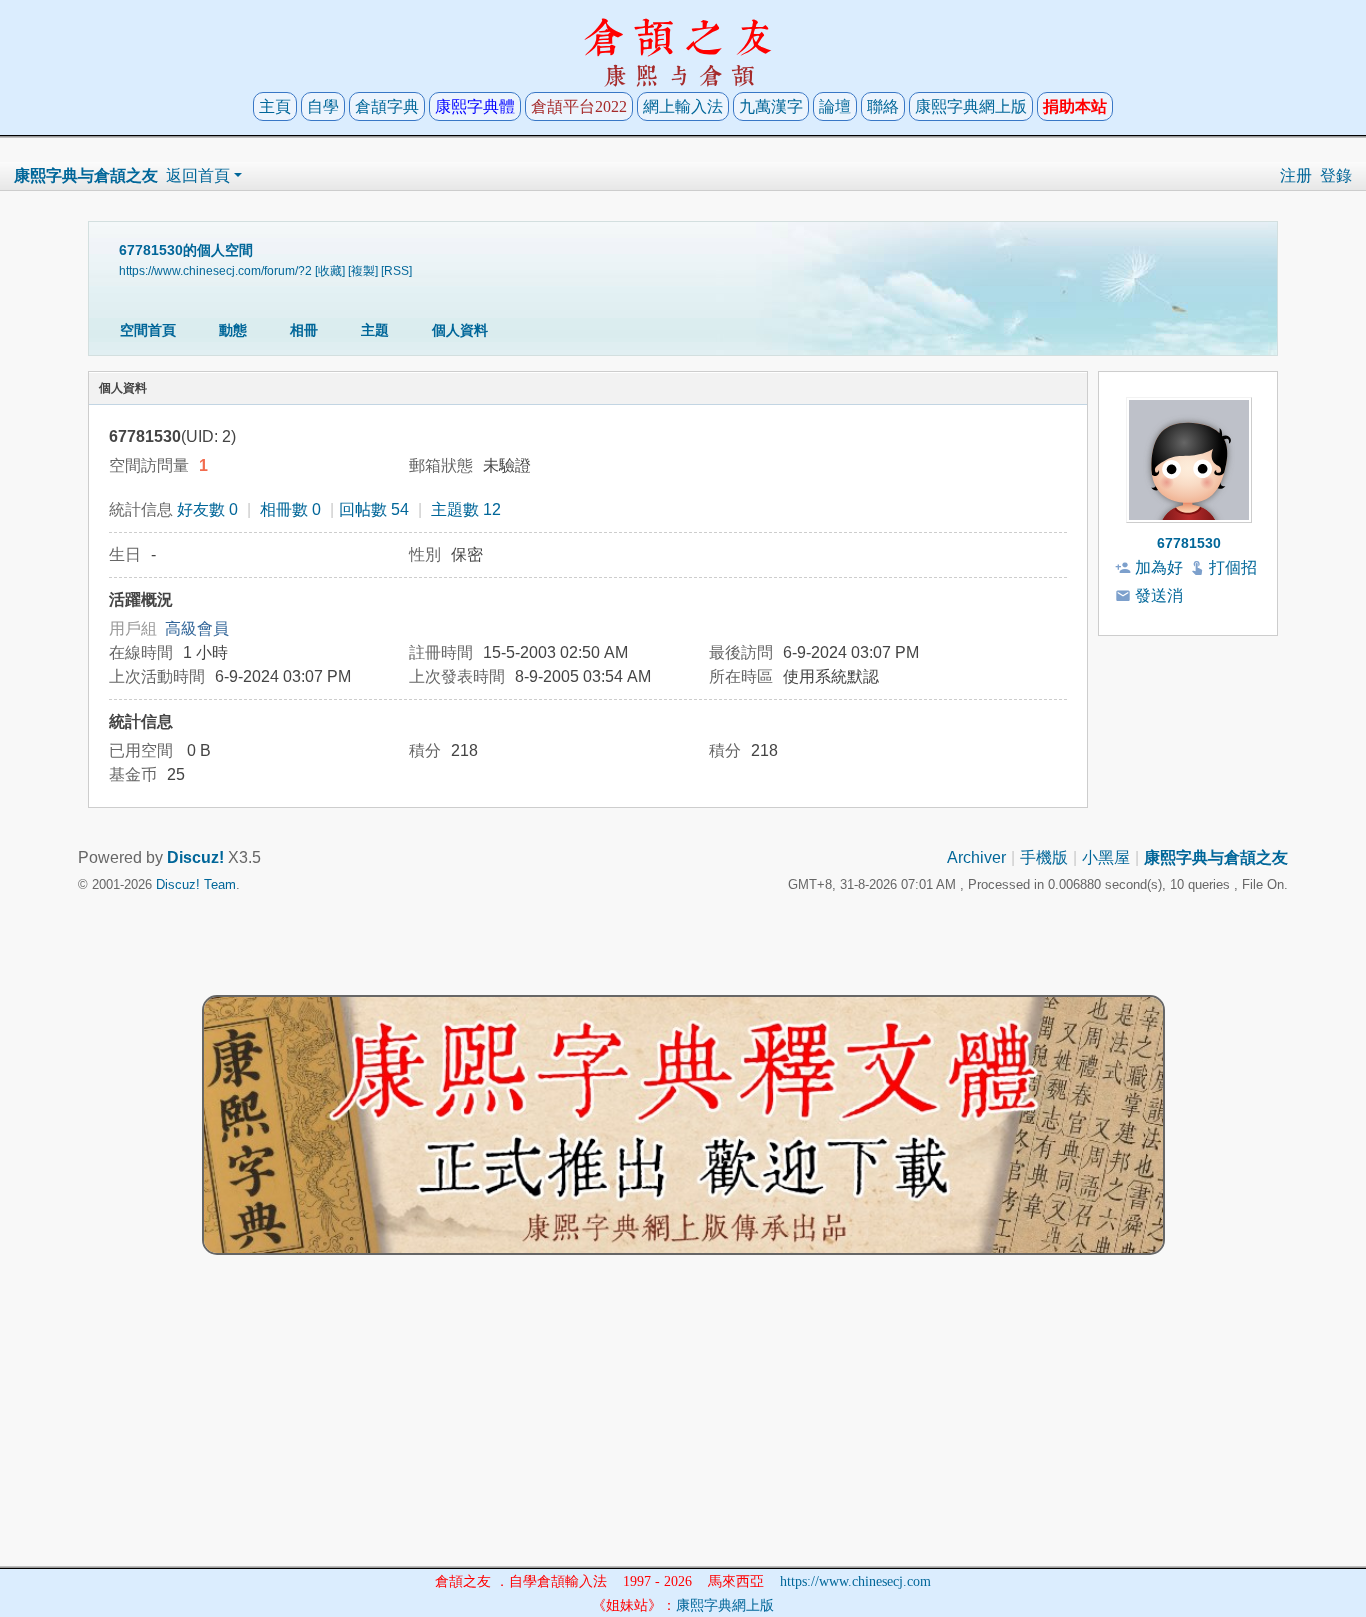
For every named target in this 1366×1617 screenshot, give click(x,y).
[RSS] (396, 270)
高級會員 (197, 628)
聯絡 (883, 106)
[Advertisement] (683, 1426)
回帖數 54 (374, 509)
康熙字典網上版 (971, 106)
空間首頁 (148, 330)
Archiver (976, 857)
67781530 (1189, 543)
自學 (323, 106)
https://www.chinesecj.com (855, 1581)
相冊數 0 (290, 509)
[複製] (363, 270)
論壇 (835, 106)
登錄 (1336, 175)
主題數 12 (466, 509)
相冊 (304, 330)
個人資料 (460, 330)
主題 (375, 330)
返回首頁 (198, 175)
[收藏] (330, 270)
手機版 (1044, 857)
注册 (1296, 175)
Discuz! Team (196, 884)
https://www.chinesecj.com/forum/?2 (215, 270)
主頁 (275, 106)
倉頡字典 (387, 106)
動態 (233, 330)
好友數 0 (207, 509)
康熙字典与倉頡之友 (86, 175)
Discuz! (195, 857)
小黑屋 (1106, 857)
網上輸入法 (683, 106)
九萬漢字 (771, 106)
